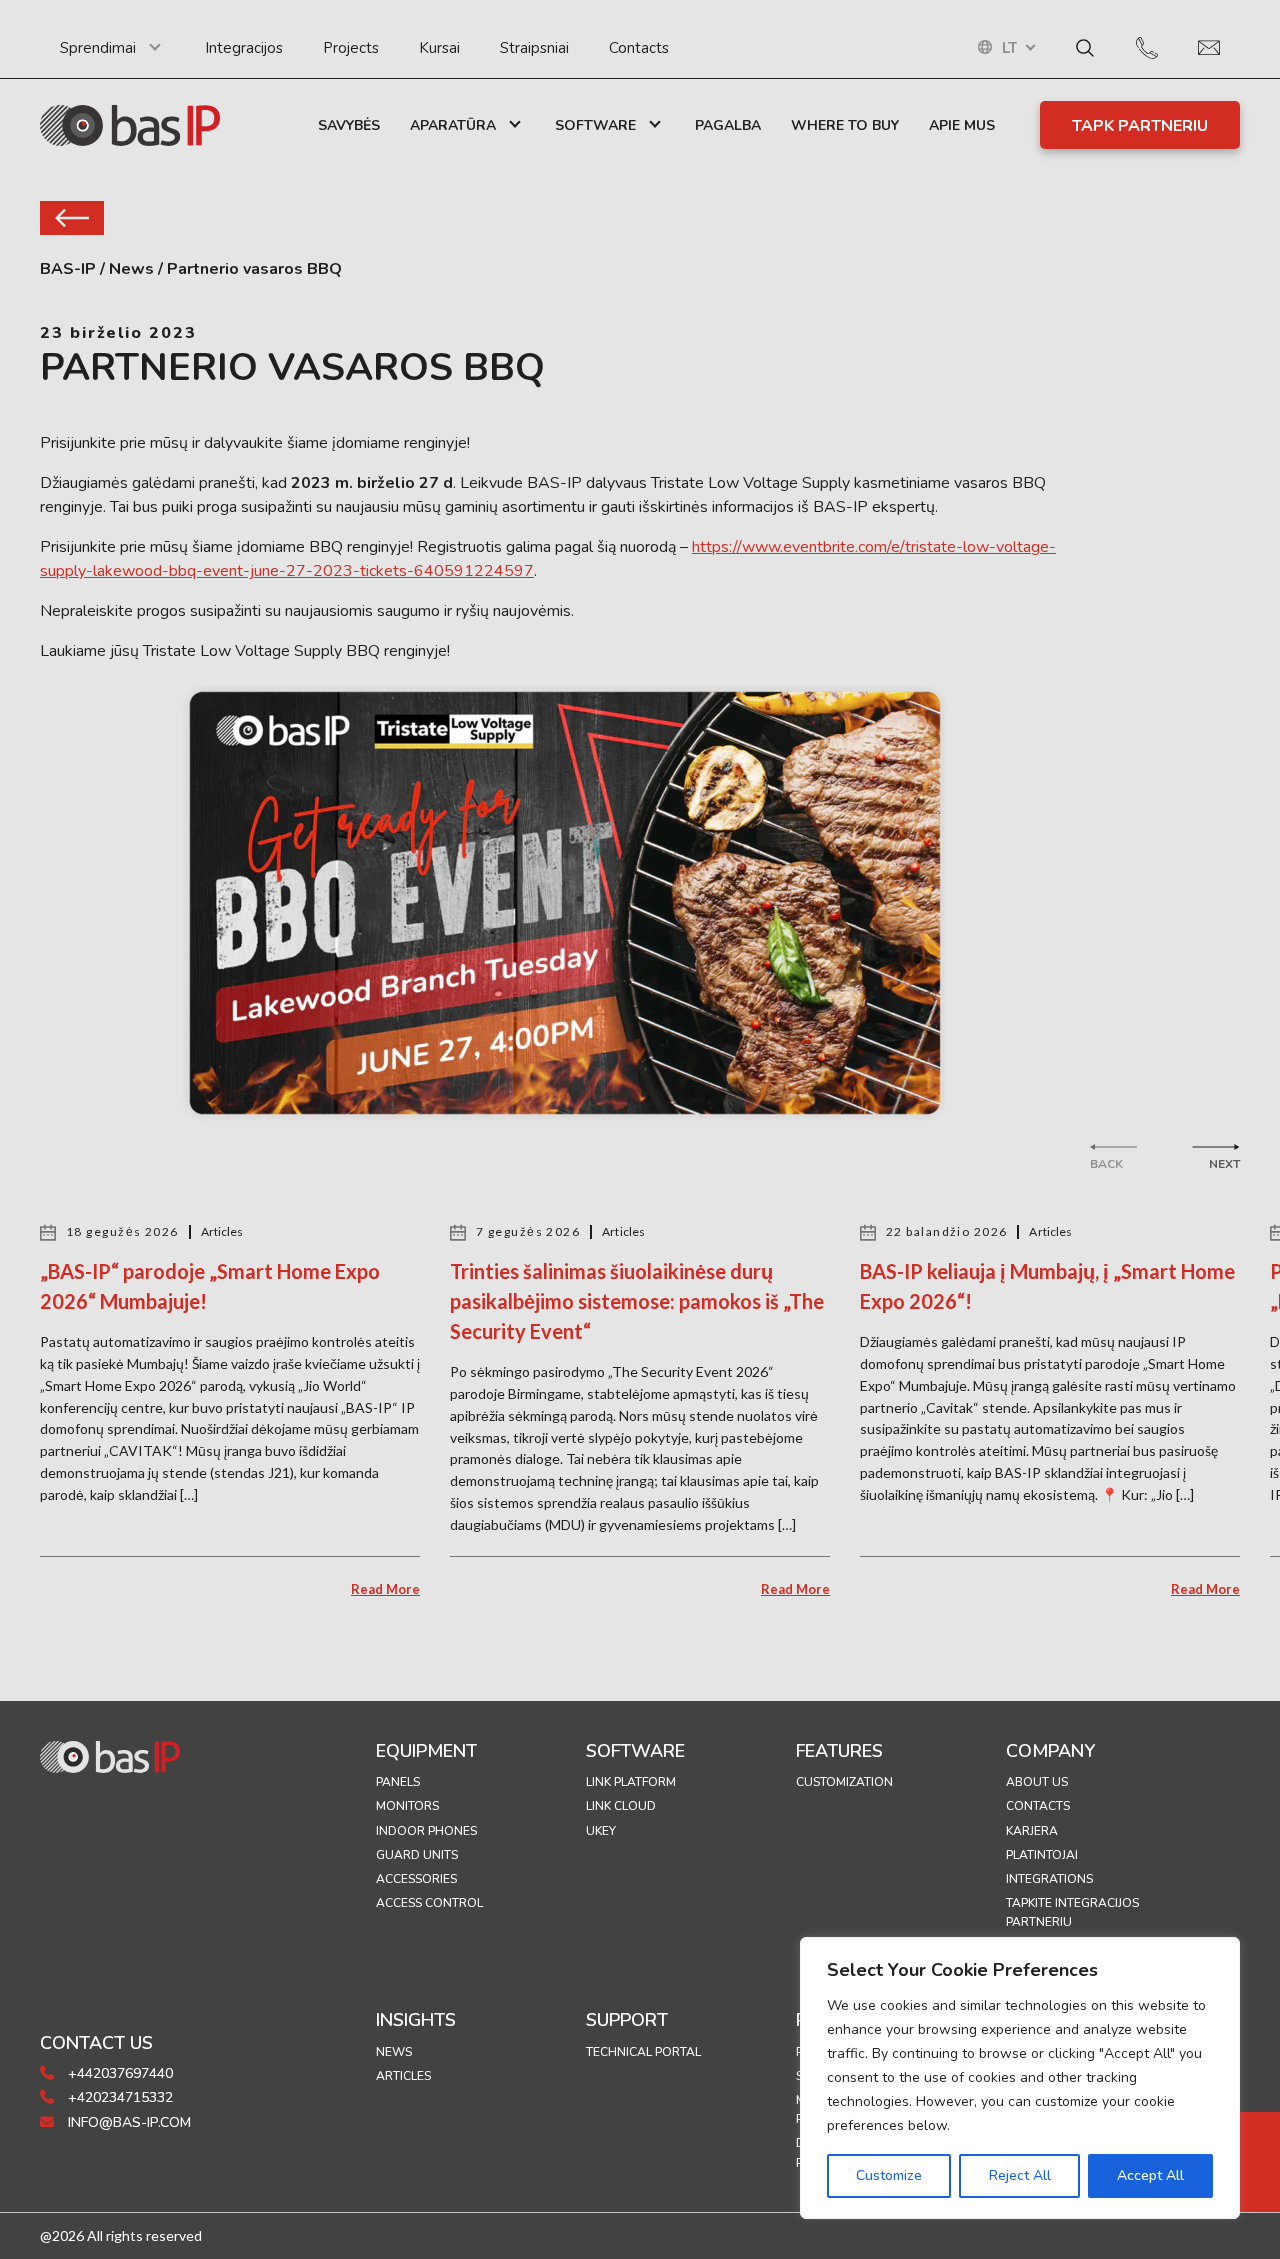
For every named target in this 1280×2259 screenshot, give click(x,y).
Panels (398, 1782)
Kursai (439, 48)
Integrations (1049, 1879)
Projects (351, 48)
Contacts (639, 48)
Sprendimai (98, 48)
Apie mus (962, 125)
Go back (72, 218)
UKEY (601, 1831)
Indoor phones (426, 1831)
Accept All (1150, 2175)
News (394, 2052)
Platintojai (1042, 1855)
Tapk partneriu (1140, 126)
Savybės (349, 125)
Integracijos (244, 48)
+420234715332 (118, 2097)
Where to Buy (845, 125)
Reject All (1020, 2175)
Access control (429, 1903)
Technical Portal (643, 2052)
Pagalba (728, 125)
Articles (403, 2076)
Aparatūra (453, 125)
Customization (844, 1782)
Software (595, 125)
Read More (385, 1589)
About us (1037, 1782)
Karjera (1032, 1831)
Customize (889, 2175)
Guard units (417, 1855)
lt (1009, 48)
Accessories (416, 1879)
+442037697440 (118, 2073)
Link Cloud (621, 1806)
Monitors (407, 1806)
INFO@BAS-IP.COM (127, 2122)
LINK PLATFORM (631, 1782)
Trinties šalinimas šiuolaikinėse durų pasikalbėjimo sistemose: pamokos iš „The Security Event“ (637, 1301)
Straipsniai (534, 48)
